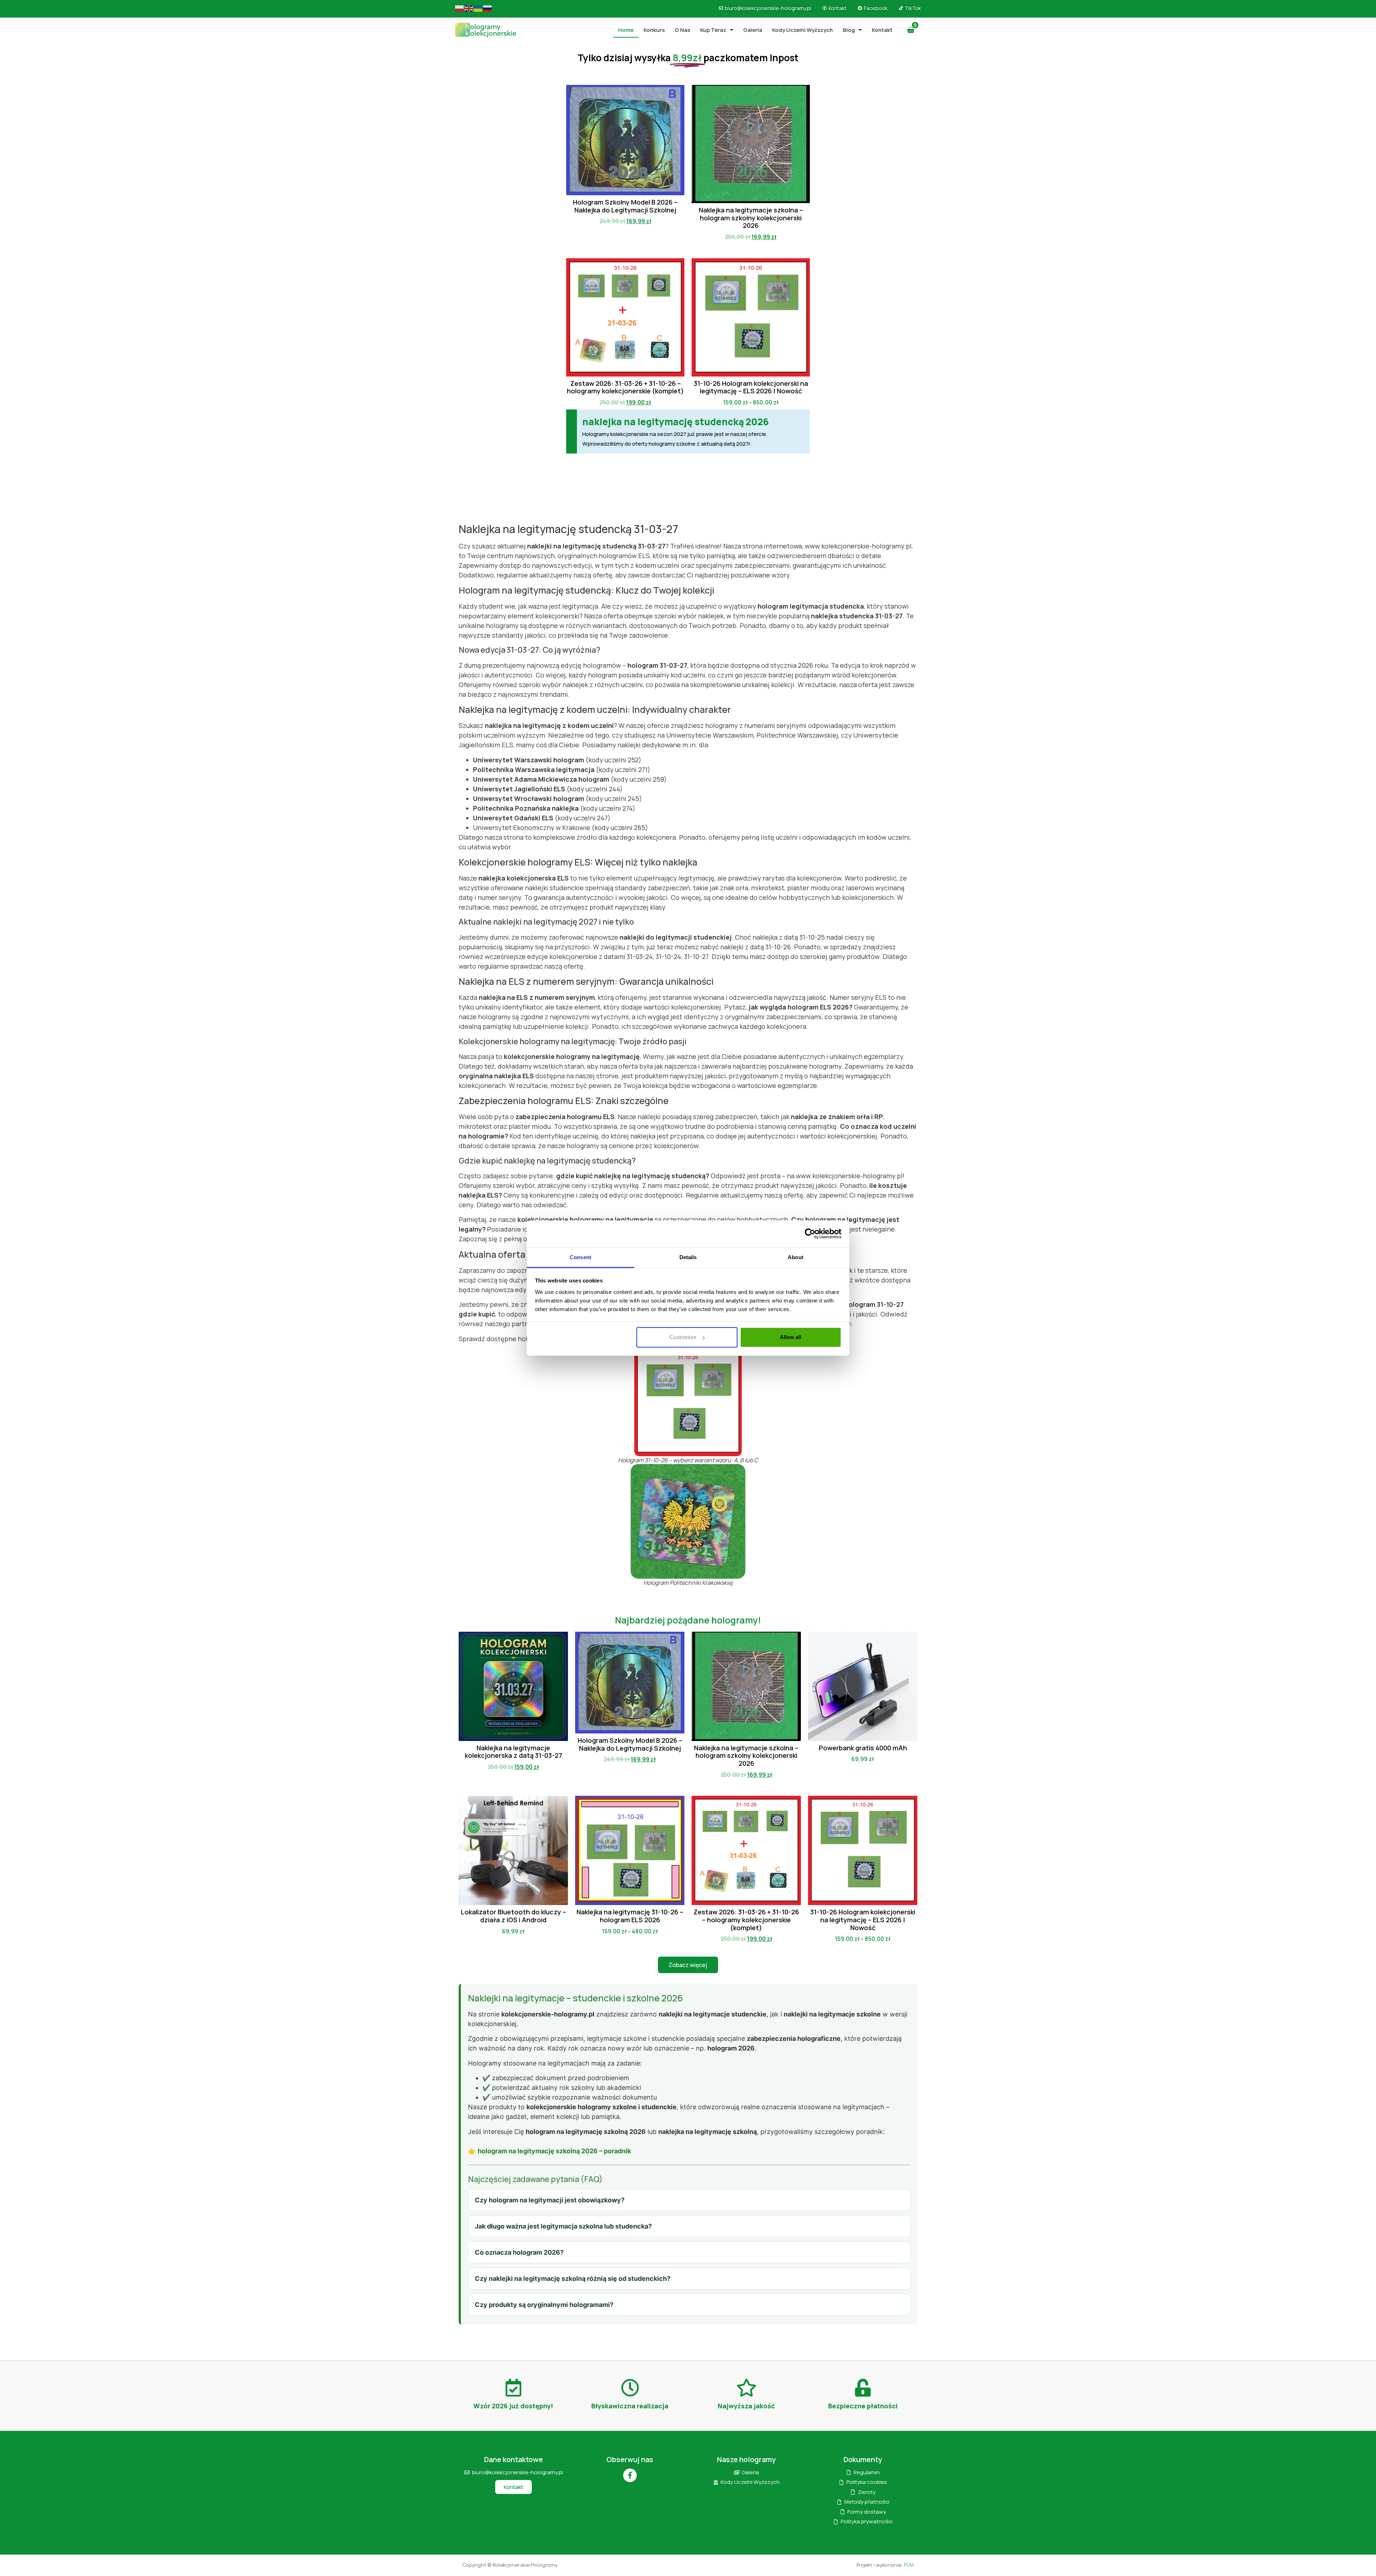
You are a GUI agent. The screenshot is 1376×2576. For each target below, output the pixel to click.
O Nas (682, 30)
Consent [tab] (580, 1257)
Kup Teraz (713, 30)
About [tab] (795, 1257)
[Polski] (460, 8)
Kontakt (882, 30)
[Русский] (488, 8)
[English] (469, 8)
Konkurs (654, 30)
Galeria (753, 30)
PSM (909, 2565)
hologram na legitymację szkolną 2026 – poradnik (554, 2151)
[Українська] (478, 8)
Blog (849, 30)
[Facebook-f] (630, 2475)
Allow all (790, 1337)
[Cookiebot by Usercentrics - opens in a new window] (810, 1234)
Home (626, 30)
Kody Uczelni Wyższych (802, 30)
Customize (683, 1337)
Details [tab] (688, 1257)
